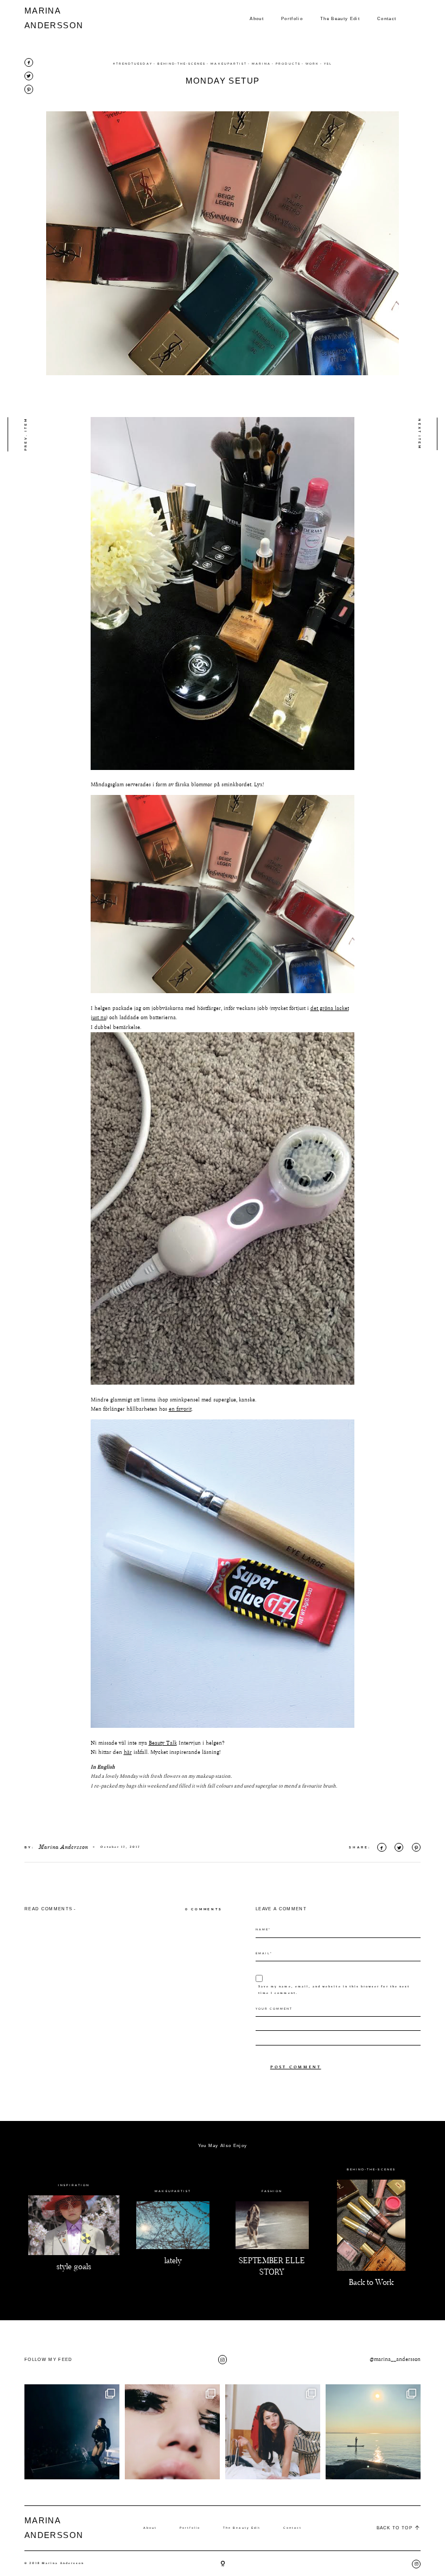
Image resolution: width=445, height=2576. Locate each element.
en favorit (180, 1409)
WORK (312, 64)
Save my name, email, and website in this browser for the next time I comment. (334, 1990)
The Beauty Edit (340, 18)
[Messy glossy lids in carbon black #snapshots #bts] (172, 2432)
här (128, 1752)
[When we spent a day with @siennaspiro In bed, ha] (273, 2432)
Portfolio (292, 18)
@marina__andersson (395, 2359)
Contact (387, 18)
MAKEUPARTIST (229, 64)
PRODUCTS (288, 64)
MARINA (261, 64)
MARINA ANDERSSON (45, 18)
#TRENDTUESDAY (133, 64)
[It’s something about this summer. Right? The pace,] (373, 2432)
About (257, 18)
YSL (328, 64)
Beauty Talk (163, 1743)
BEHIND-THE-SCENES (182, 64)
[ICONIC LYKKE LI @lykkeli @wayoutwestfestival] (72, 2432)
